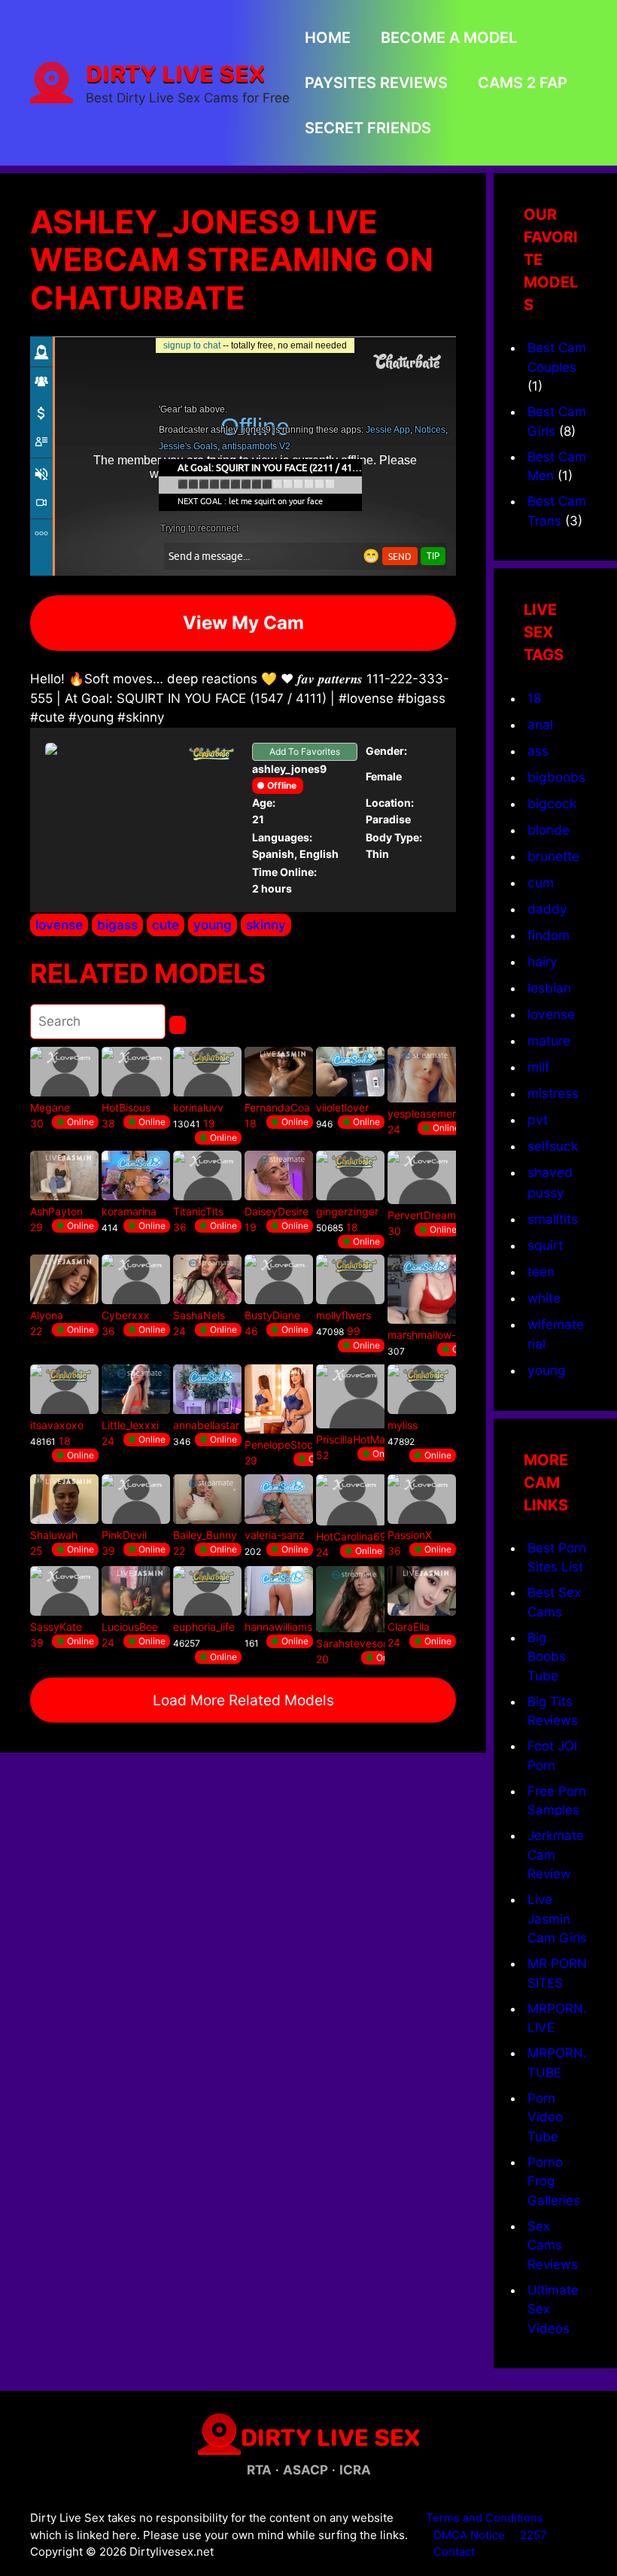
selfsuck (553, 1146)
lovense (59, 925)
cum (541, 882)
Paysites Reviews (376, 83)
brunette (553, 856)
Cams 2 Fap (523, 83)
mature (549, 1040)
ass (538, 751)
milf (538, 1067)
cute (166, 925)
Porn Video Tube (545, 2117)
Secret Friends (368, 128)
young (213, 925)
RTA (259, 2470)
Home (328, 38)
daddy (547, 909)
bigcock (552, 803)
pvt (538, 1119)
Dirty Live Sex (175, 73)
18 (535, 698)
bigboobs (556, 777)
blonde (549, 830)
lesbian (549, 988)
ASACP (305, 2470)
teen (541, 1271)
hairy (543, 961)
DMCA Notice (469, 2535)
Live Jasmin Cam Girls (557, 1919)
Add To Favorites (305, 751)
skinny (266, 925)
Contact (454, 2552)
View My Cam (243, 623)
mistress (553, 1093)
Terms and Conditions (485, 2518)
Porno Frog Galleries (554, 2181)
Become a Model (449, 38)
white (544, 1298)
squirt (545, 1245)
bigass (117, 925)
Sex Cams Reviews (553, 2245)
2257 (533, 2535)
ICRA (355, 2470)
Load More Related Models (243, 1700)
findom (549, 935)
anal (540, 724)
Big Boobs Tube (547, 1657)
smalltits (553, 1219)
